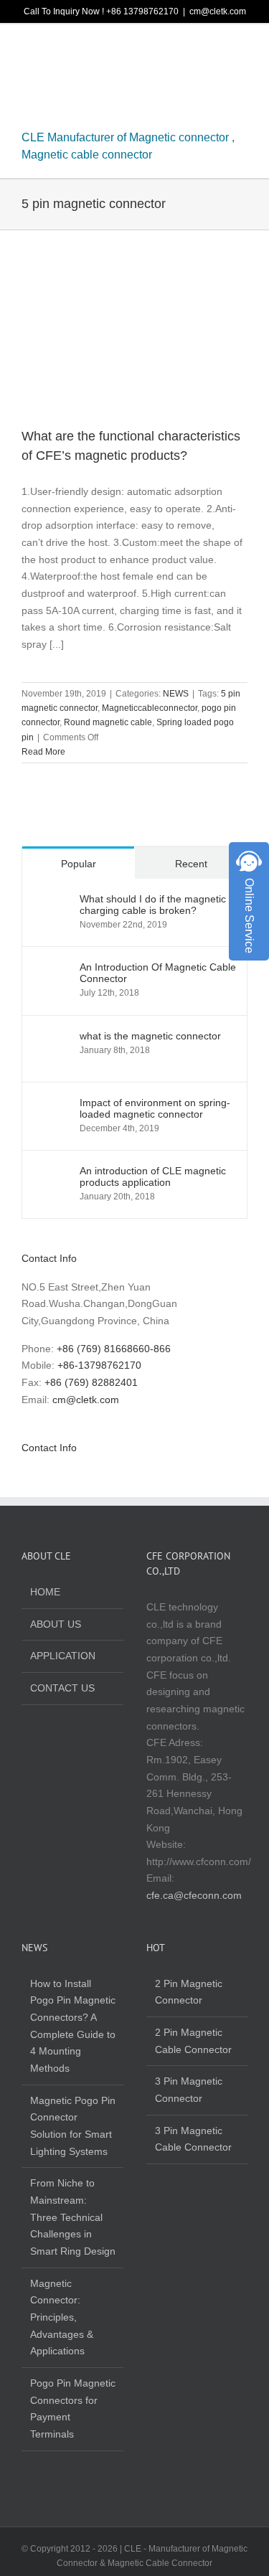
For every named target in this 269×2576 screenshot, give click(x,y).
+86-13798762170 (99, 1365)
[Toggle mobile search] (216, 50)
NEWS (176, 694)
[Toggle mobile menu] (242, 50)
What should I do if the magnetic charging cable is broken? (153, 905)
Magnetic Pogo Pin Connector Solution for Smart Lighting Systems (73, 2126)
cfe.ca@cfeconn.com (194, 1895)
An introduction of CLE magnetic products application (153, 1176)
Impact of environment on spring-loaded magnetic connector (155, 1108)
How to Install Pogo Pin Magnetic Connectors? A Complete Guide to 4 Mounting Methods (73, 2026)
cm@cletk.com (218, 11)
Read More (43, 752)
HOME (45, 1592)
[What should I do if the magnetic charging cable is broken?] (52, 901)
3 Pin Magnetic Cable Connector (193, 2139)
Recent (191, 864)
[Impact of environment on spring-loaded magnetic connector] (52, 1105)
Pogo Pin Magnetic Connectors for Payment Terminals (73, 2408)
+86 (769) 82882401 (91, 1382)
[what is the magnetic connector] (52, 1038)
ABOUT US (56, 1624)
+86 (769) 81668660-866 (114, 1349)
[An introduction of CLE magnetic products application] (52, 1173)
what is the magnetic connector (150, 1036)
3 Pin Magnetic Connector (189, 2090)
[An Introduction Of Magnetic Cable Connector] (52, 969)
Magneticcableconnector (150, 708)
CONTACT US (62, 1688)
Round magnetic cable (108, 722)
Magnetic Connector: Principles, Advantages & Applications (62, 2317)
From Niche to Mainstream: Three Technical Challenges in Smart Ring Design (73, 2217)
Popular (79, 864)
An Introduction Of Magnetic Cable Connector (158, 973)
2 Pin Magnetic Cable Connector (193, 2041)
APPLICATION (63, 1656)
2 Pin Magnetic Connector (189, 1992)
